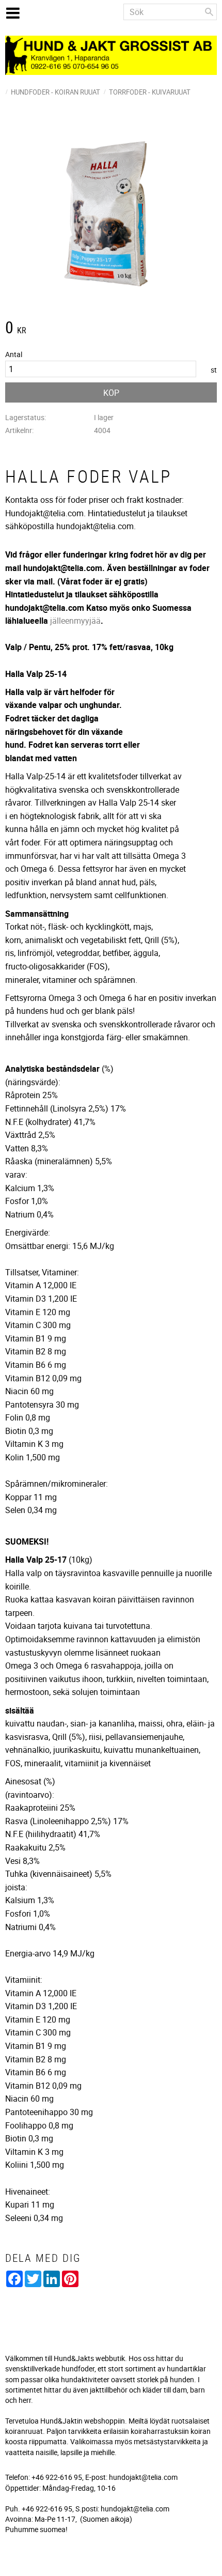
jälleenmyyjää (75, 621)
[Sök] (209, 12)
